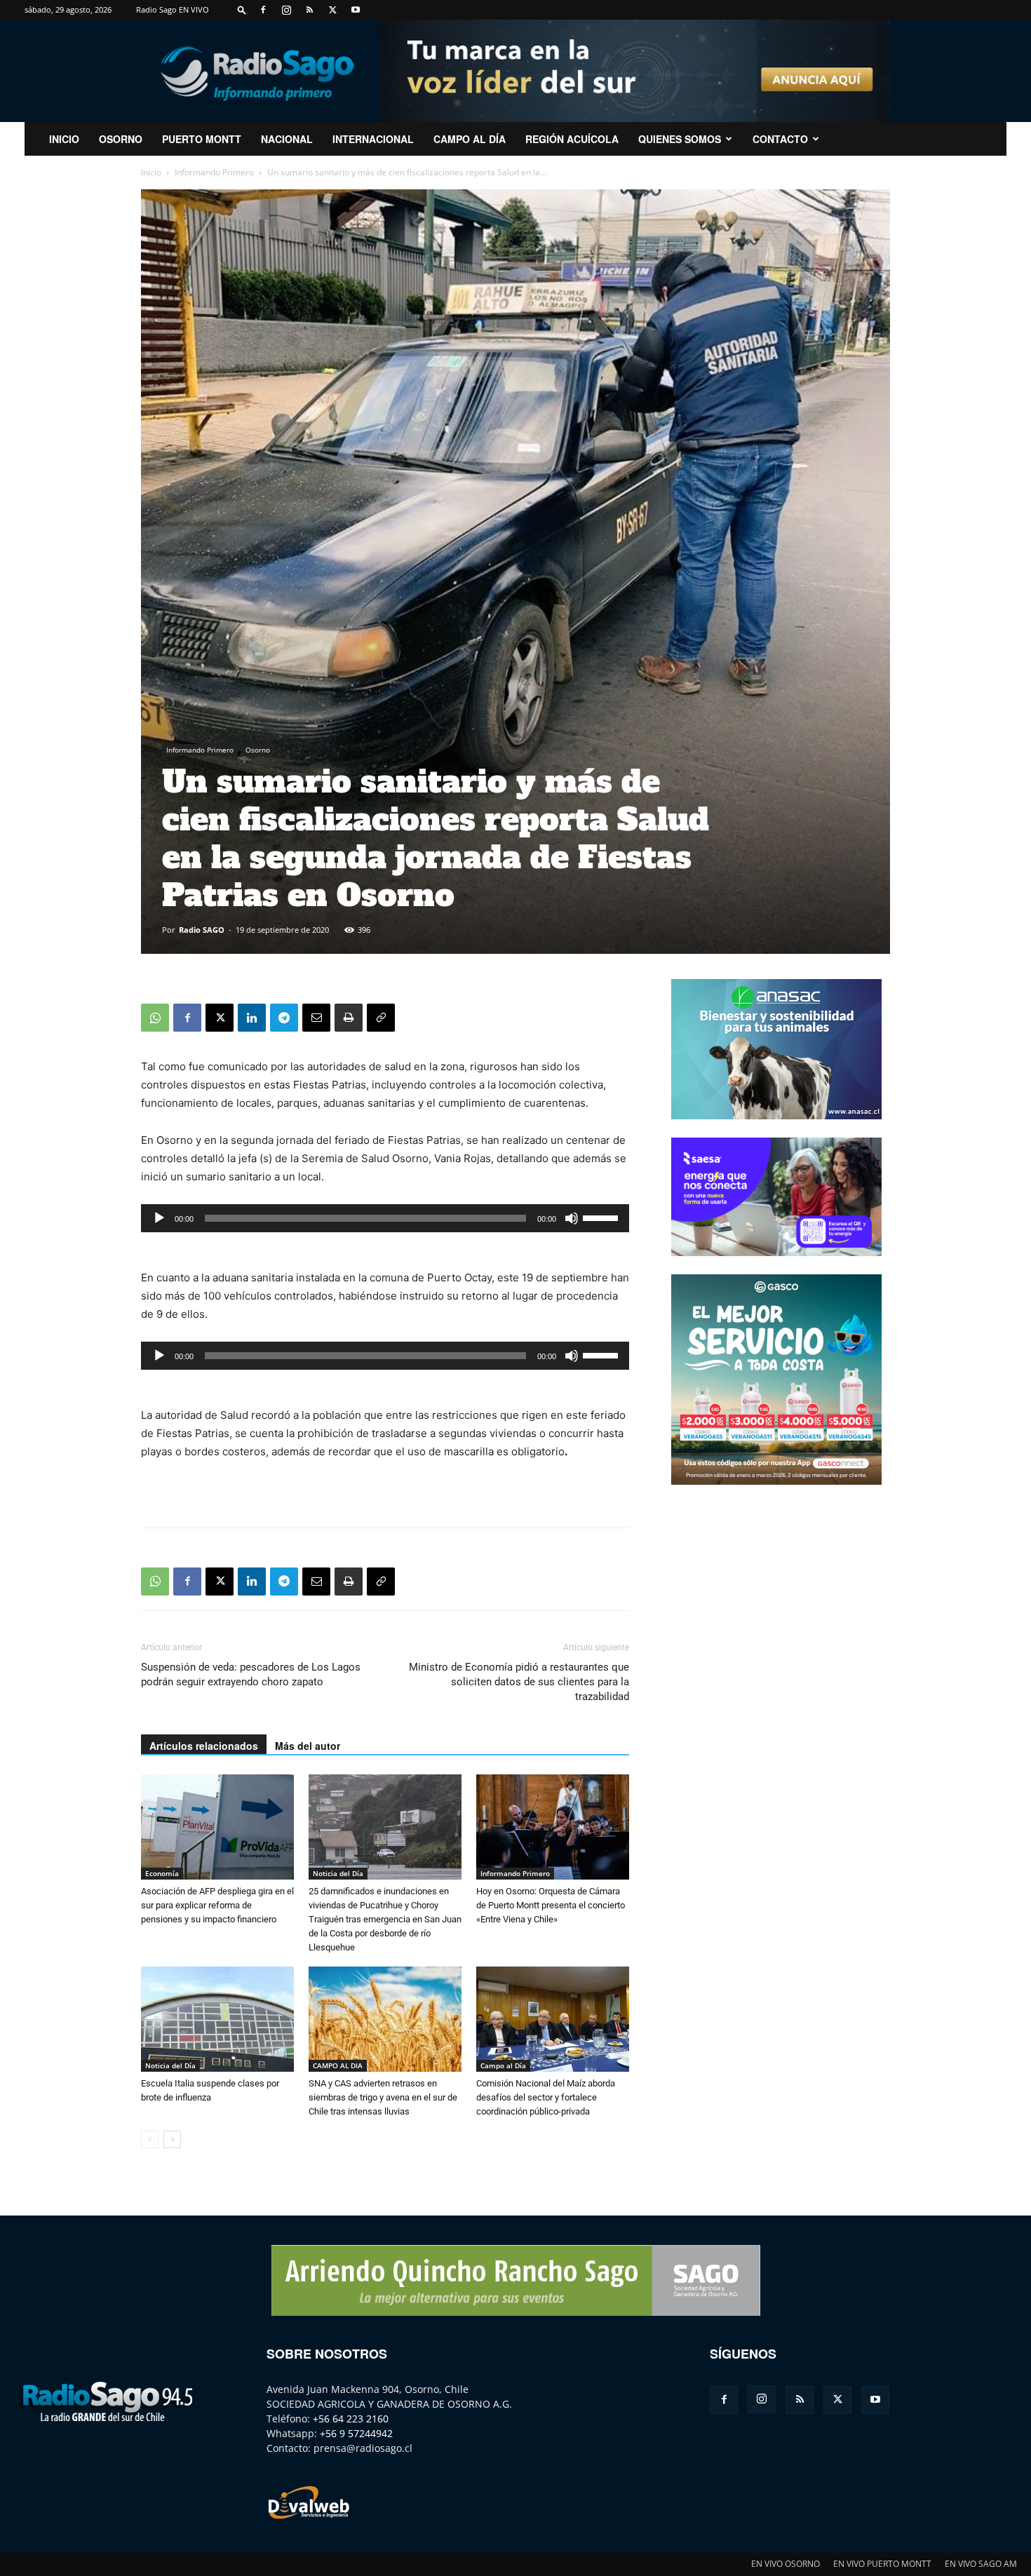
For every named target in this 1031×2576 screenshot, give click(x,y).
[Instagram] (286, 10)
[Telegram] (284, 1018)
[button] (242, 9)
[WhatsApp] (155, 1018)
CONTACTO (780, 139)
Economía (162, 1873)
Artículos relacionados (204, 1746)
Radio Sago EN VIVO (173, 9)
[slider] (602, 1217)
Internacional (373, 139)
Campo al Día (470, 139)
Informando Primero (214, 172)
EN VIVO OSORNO (786, 2564)
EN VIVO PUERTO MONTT (882, 2564)
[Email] (316, 1018)
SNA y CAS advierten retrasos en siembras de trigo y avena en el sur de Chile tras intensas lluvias (383, 2097)
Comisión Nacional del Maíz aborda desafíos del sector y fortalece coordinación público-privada (546, 2097)
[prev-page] (150, 2139)
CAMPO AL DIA (338, 2065)
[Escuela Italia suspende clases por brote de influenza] (217, 2019)
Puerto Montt (202, 139)
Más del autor (308, 1746)
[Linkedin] (252, 1018)
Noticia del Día (338, 1873)
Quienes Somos (680, 139)
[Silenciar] (572, 1218)
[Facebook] (263, 10)
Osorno (121, 139)
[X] (332, 10)
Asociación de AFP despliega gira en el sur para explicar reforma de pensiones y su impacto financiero (217, 1905)
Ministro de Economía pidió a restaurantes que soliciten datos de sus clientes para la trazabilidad (519, 1682)
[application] (385, 1218)
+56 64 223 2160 (351, 2419)
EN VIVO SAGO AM (981, 2564)
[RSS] (309, 10)
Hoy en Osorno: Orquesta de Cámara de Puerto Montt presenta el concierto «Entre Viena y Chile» (551, 1905)
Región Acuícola (572, 139)
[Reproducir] (159, 1218)
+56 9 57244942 (356, 2433)
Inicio (151, 172)
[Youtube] (356, 10)
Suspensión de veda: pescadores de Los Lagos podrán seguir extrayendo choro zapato (251, 1674)
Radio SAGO (202, 930)
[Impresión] (349, 1018)
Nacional (287, 139)
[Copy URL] (381, 1018)
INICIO (64, 139)
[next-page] (172, 2139)
